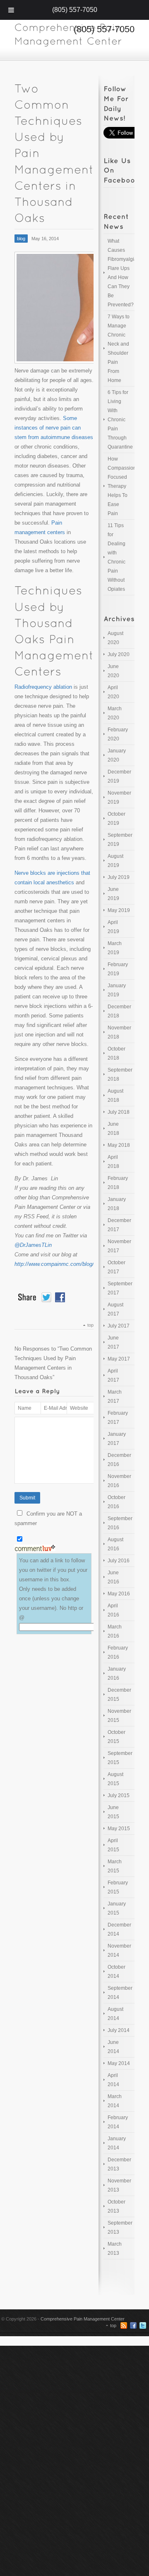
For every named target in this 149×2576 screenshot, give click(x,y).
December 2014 (119, 1929)
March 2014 (115, 2101)
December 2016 (119, 1460)
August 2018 (115, 1096)
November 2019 (119, 797)
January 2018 (117, 1204)
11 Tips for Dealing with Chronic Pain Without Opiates (117, 557)
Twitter (143, 2325)
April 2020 (113, 692)
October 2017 (117, 1267)
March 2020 (115, 713)
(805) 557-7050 (75, 10)
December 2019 (119, 776)
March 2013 (115, 2249)
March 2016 (115, 1631)
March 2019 (115, 948)
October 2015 (117, 1737)
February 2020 (118, 734)
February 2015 (118, 1887)
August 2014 (115, 2014)
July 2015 (119, 1795)
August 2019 (115, 861)
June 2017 (113, 1342)
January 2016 (117, 1674)
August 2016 (115, 1544)
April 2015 (113, 1845)
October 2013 (117, 2206)
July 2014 (119, 2030)
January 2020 (117, 755)
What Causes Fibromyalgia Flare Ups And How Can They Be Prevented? (121, 273)
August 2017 (115, 1309)
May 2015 (119, 1829)
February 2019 (118, 969)
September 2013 (120, 2227)
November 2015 (119, 1716)
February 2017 (118, 1418)
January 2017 (117, 1439)
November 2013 (119, 2185)
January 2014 (117, 2143)
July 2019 (119, 877)
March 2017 (115, 1397)
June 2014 (113, 2047)
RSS (124, 2325)
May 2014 (119, 2063)
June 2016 (113, 1577)
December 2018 (119, 1011)
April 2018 (113, 1162)
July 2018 (119, 1112)
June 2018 (113, 1129)
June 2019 (113, 894)
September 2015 (120, 1758)
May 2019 (119, 910)
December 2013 (119, 2164)
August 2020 (115, 638)
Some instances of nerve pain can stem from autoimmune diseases (54, 428)
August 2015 (115, 1779)
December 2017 (119, 1225)
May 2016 (119, 1594)
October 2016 (117, 1502)
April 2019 (113, 927)
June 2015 (113, 1812)
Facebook (133, 2325)
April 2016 (113, 1610)
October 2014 (117, 1972)
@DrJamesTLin (33, 1245)
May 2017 (119, 1359)
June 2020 (113, 671)
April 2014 (113, 2080)
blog (21, 239)
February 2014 (118, 2122)
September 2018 (120, 1074)
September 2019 (120, 840)
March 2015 (115, 1866)
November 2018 (119, 1032)
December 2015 (119, 1695)
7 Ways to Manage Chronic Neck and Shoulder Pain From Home (119, 349)
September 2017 (120, 1288)
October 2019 (117, 819)
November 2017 (119, 1246)
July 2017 (119, 1326)
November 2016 (119, 1481)
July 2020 (119, 654)
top (90, 1325)
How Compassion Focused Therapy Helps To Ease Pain (121, 486)
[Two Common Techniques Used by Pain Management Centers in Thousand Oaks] (54, 308)
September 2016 (120, 1523)
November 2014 (119, 1951)
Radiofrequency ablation (43, 687)
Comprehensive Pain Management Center (83, 2319)
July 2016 (119, 1561)
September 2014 (120, 1993)
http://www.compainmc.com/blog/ (54, 1264)
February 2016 (118, 1652)
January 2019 (117, 990)
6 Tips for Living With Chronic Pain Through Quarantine (120, 420)
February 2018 (118, 1183)
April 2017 (113, 1375)
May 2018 (119, 1145)
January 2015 (117, 1908)
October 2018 (117, 1053)
